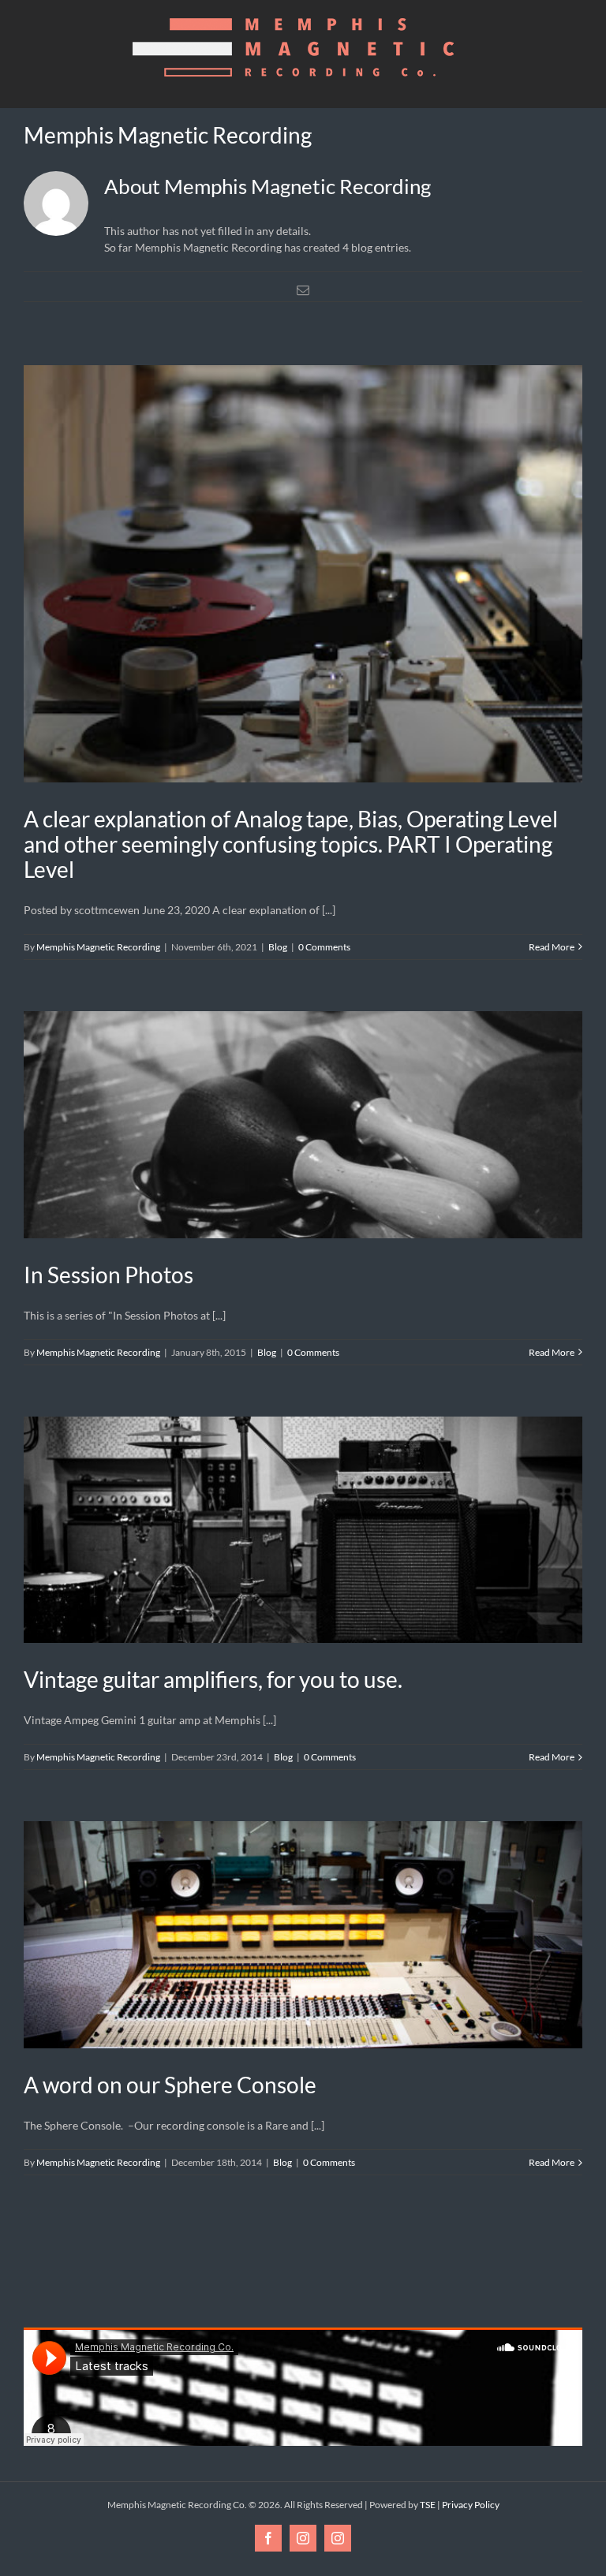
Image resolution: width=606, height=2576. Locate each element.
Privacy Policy (471, 2505)
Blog (278, 947)
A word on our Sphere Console (170, 2085)
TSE (428, 2505)
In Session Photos (108, 1275)
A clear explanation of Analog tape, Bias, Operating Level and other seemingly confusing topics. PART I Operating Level (291, 844)
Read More (552, 947)
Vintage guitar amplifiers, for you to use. (213, 1679)
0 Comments (324, 947)
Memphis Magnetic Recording (98, 947)
